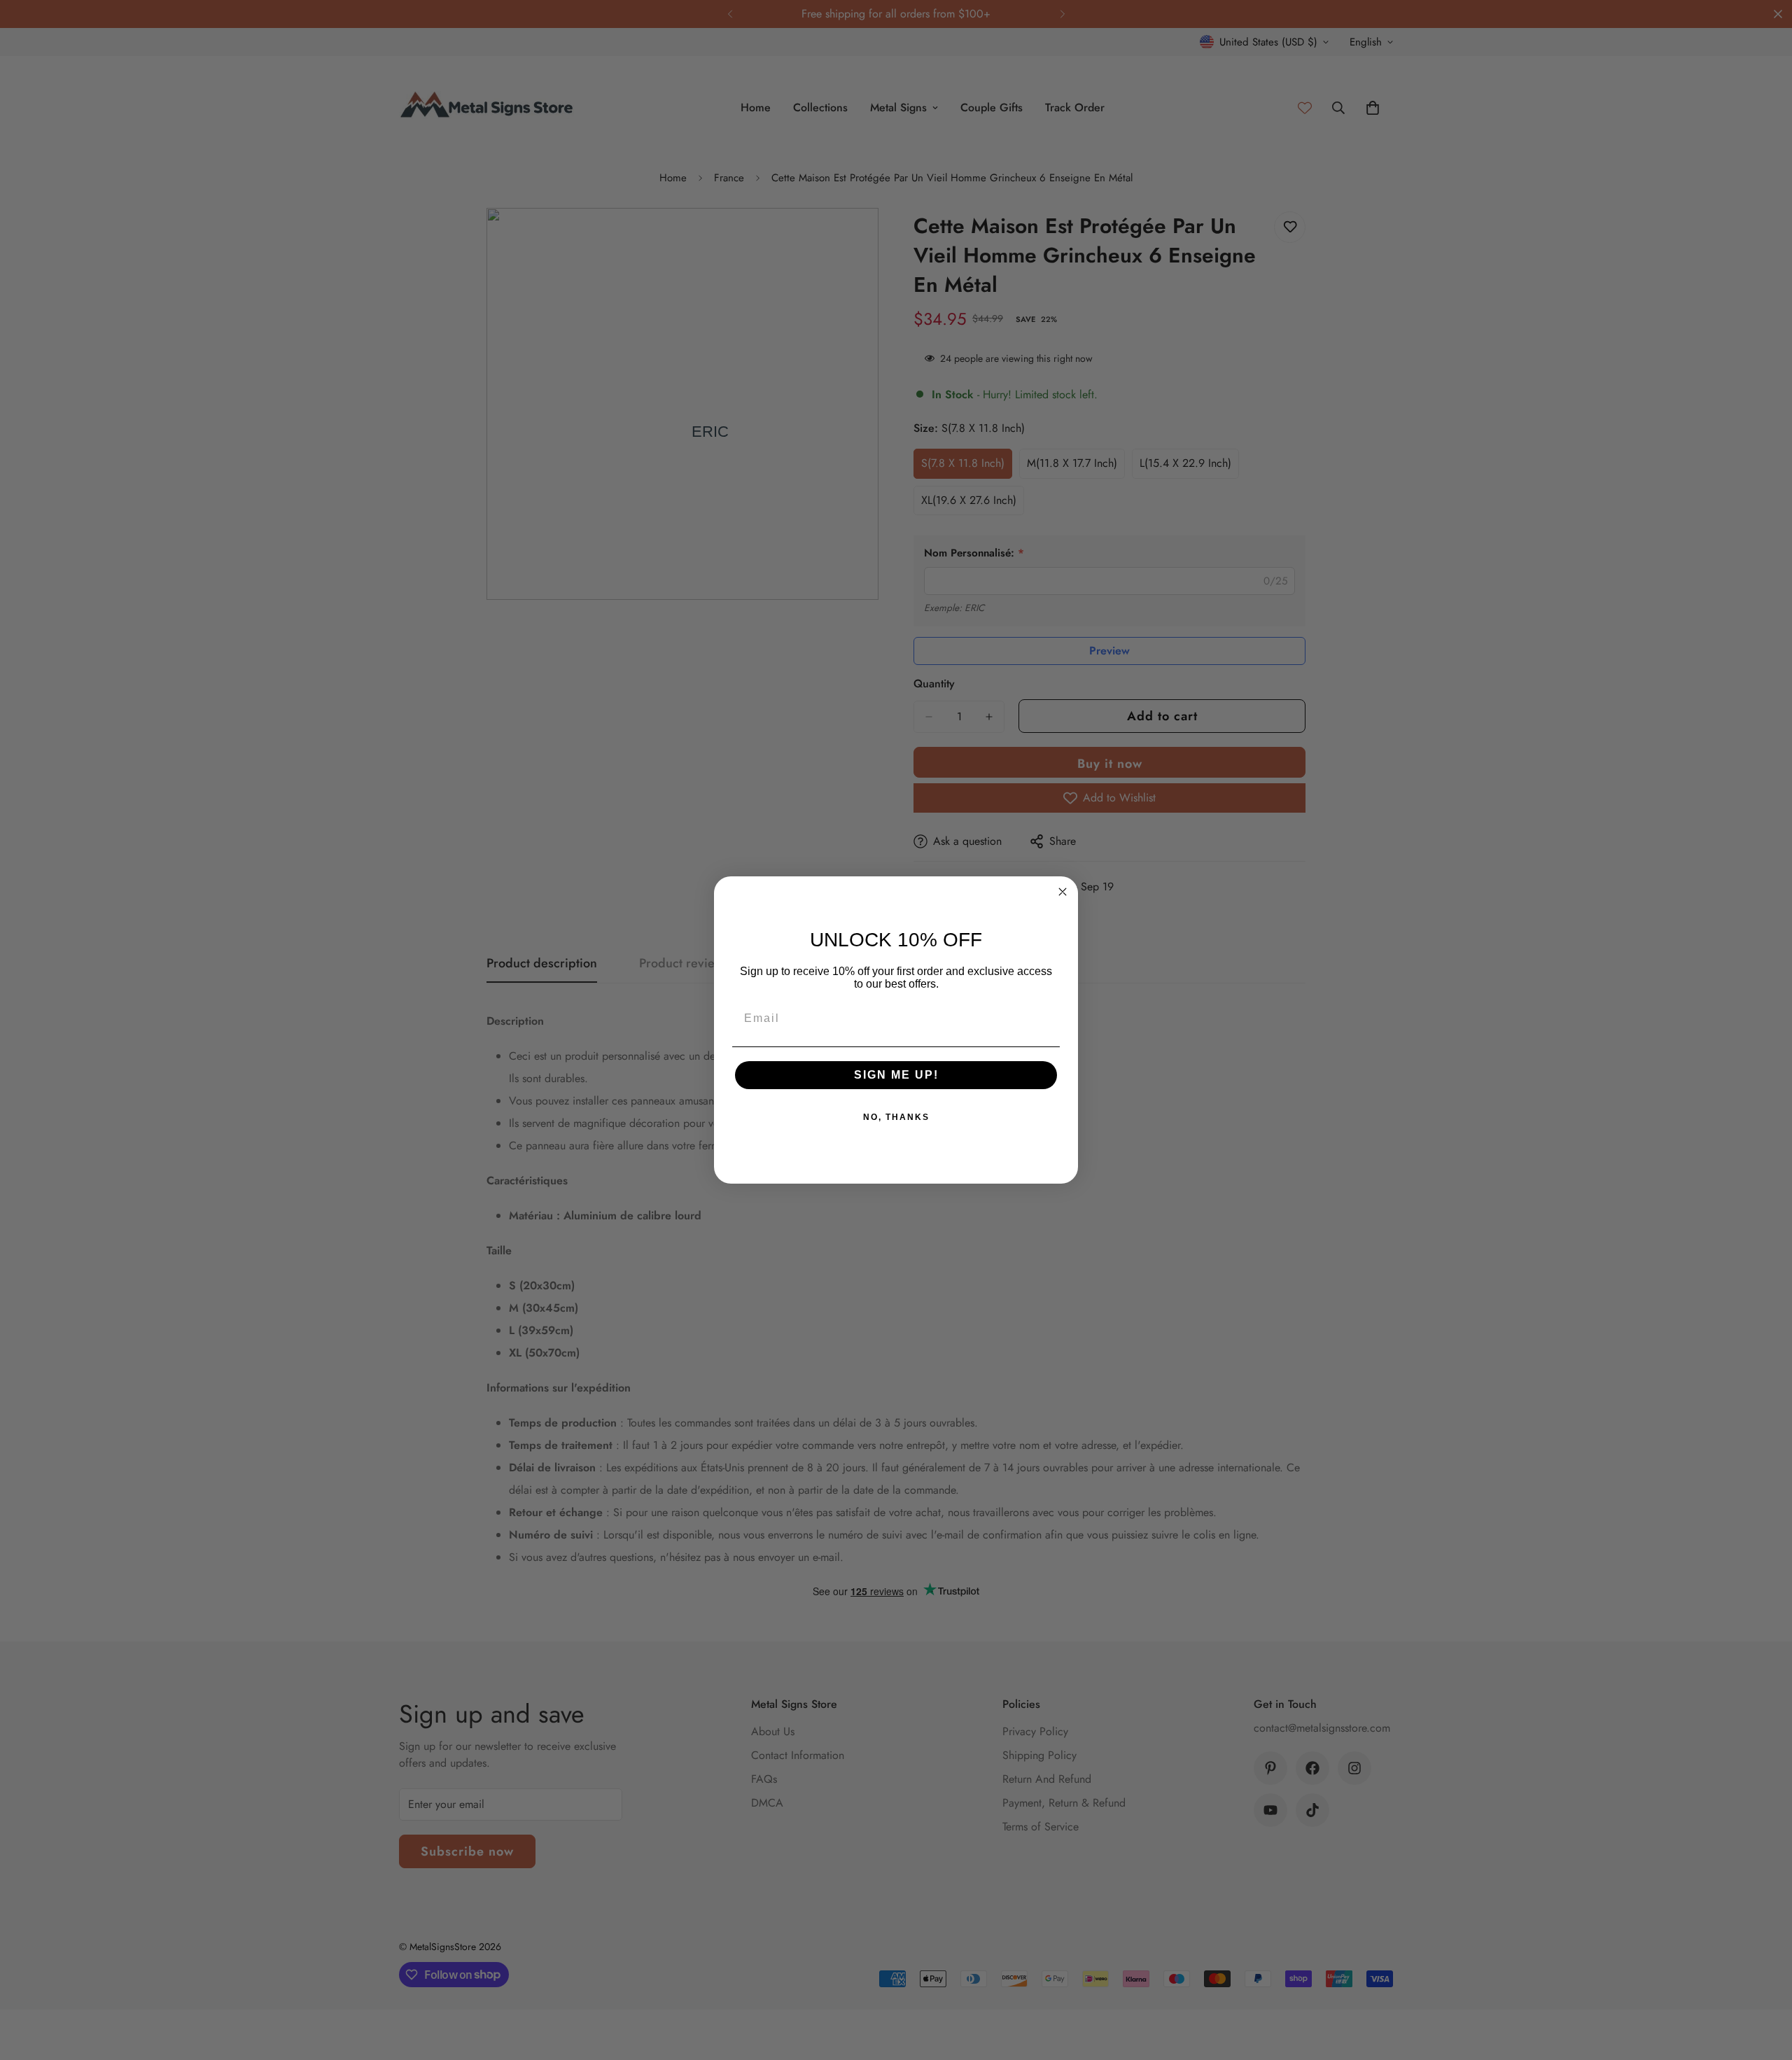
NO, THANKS (896, 1117)
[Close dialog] (1063, 892)
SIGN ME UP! (896, 1075)
